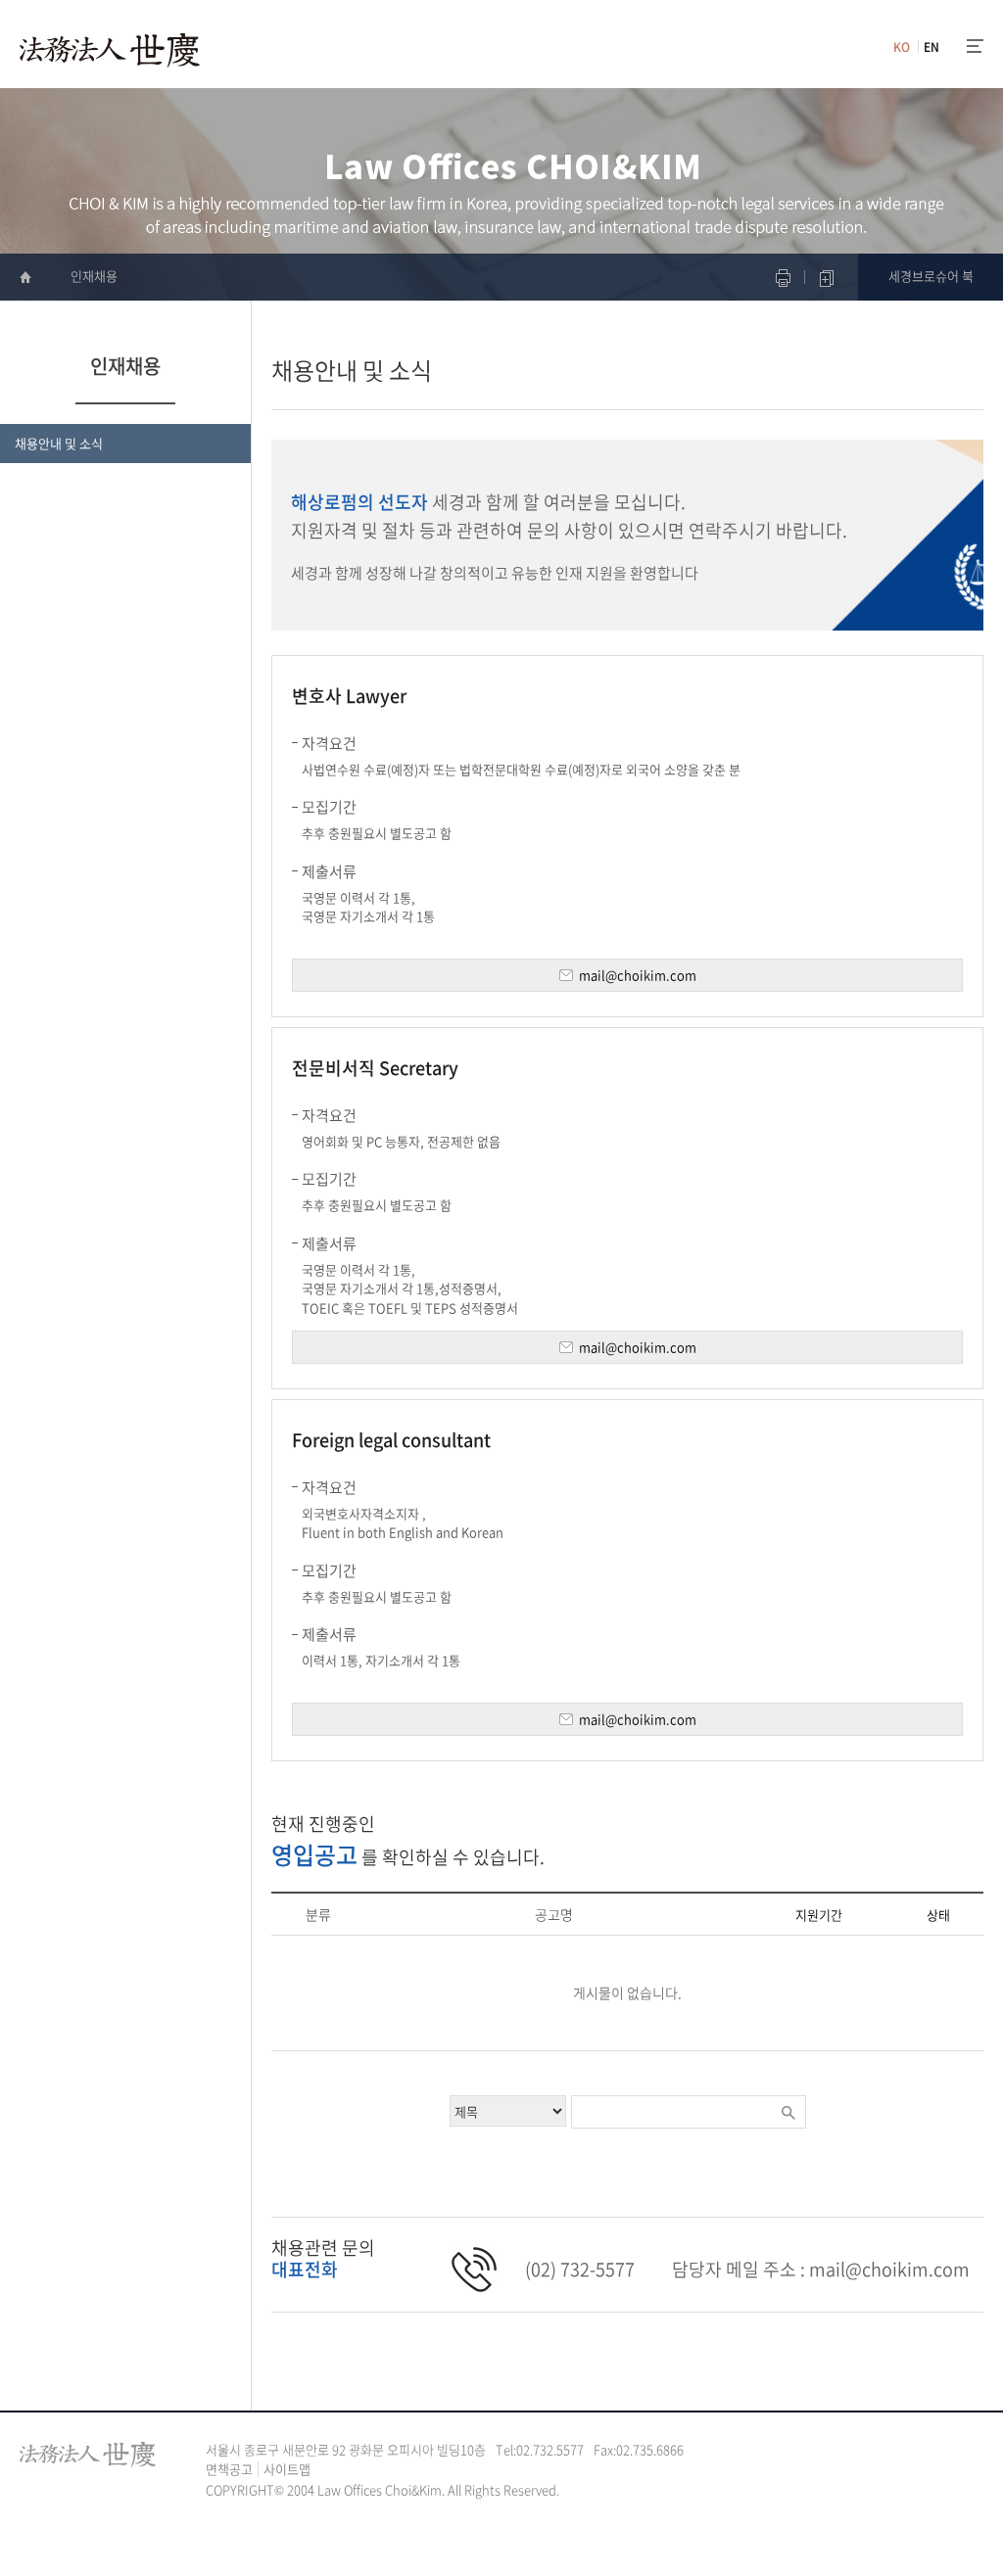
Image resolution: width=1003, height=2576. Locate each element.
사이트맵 (287, 2469)
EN (931, 47)
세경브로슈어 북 (931, 276)
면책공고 (229, 2469)
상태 (938, 1916)
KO (902, 47)
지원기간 (819, 1916)
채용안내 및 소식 (59, 443)
